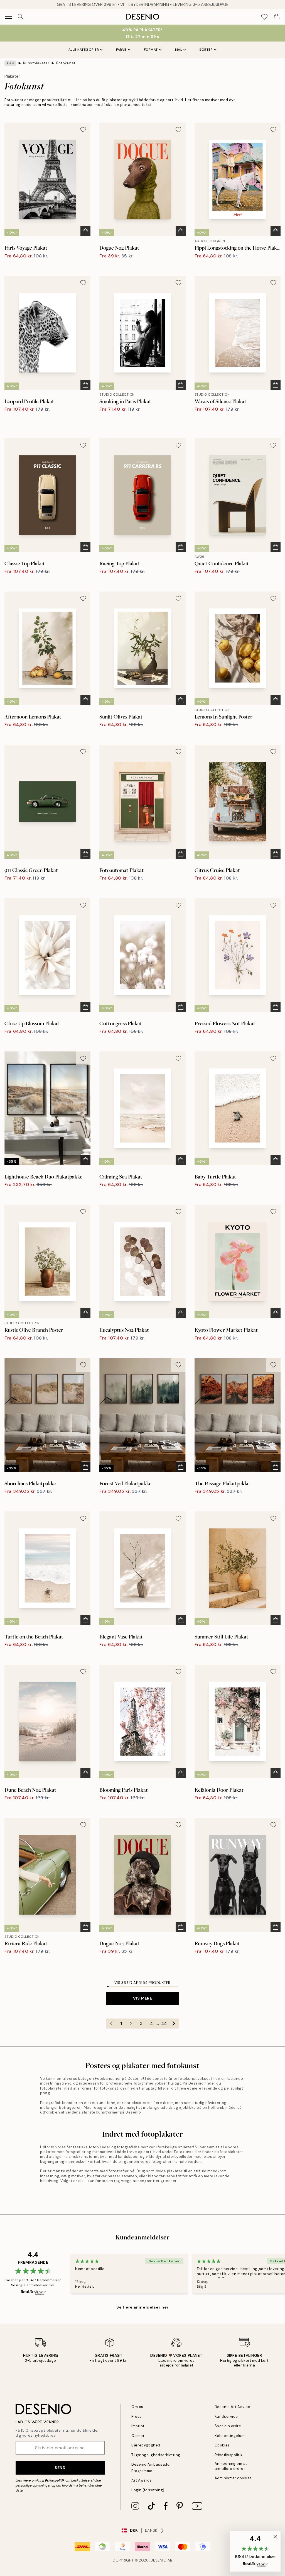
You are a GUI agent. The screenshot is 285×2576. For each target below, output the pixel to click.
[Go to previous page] (111, 2024)
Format (151, 50)
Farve (121, 50)
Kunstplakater (36, 63)
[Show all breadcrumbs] (10, 63)
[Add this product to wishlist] (83, 130)
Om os (137, 2407)
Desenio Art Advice (232, 2407)
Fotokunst (66, 63)
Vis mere (142, 1998)
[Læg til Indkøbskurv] (85, 231)
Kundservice (226, 2416)
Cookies (222, 2445)
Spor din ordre (228, 2426)
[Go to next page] (174, 2024)
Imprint (138, 2426)
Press (137, 2416)
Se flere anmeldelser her (142, 2307)
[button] (255, 2551)
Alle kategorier (84, 50)
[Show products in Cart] (277, 17)
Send (60, 2468)
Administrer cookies (233, 2478)
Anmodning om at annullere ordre (231, 2466)
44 (164, 2024)
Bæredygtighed (146, 2445)
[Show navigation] (8, 17)
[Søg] (21, 17)
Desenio (159, 2560)
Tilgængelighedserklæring (156, 2455)
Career (138, 2436)
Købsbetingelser (230, 2436)
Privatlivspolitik (229, 2455)
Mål (179, 50)
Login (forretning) (148, 2490)
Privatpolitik (55, 2480)
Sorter (206, 50)
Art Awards (142, 2480)
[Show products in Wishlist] (264, 17)
